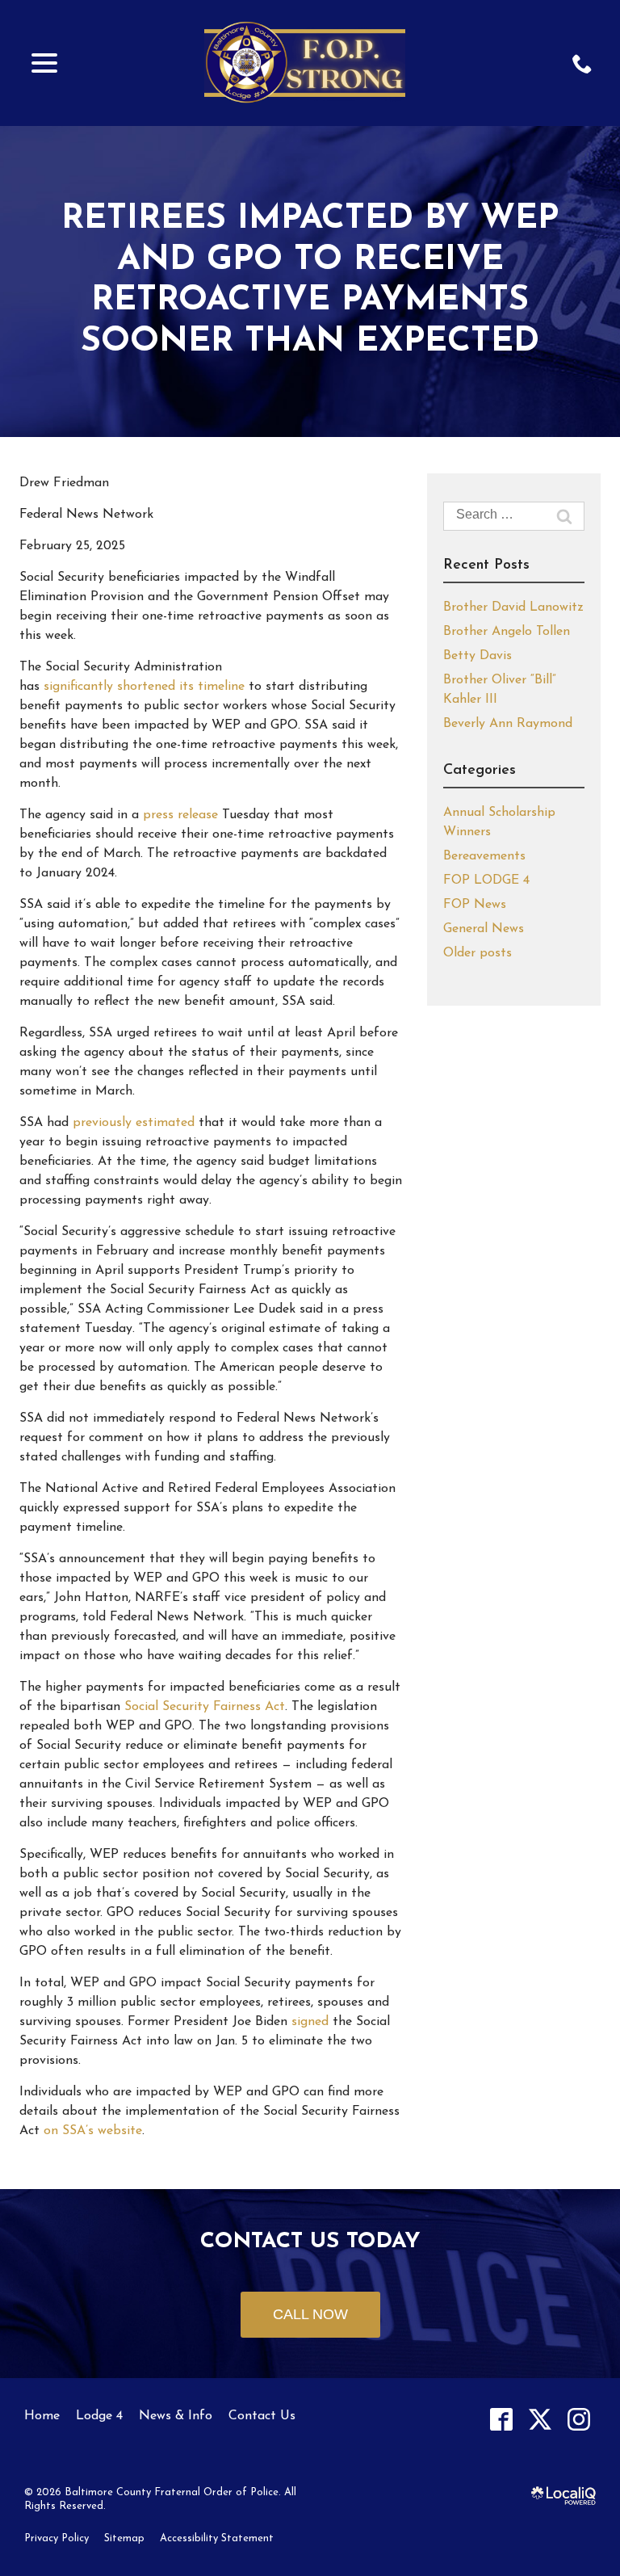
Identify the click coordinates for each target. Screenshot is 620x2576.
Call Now (310, 2314)
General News (484, 929)
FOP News (475, 905)
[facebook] (501, 2420)
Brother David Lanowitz (513, 607)
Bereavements (484, 856)
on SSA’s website (93, 2131)
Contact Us (262, 2416)
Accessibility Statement (217, 2538)
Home (42, 2416)
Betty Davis (478, 656)
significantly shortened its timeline (144, 687)
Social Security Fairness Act (205, 1707)
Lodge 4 (99, 2416)
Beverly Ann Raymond (508, 724)
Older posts (478, 953)
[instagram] (578, 2420)
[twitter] (540, 2420)
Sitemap (124, 2538)
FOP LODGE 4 (486, 880)
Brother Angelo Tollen (507, 632)
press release (180, 815)
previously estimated (134, 1123)
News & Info (176, 2416)
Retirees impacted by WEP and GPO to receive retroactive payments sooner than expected (310, 281)
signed (310, 2022)
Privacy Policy (57, 2538)
